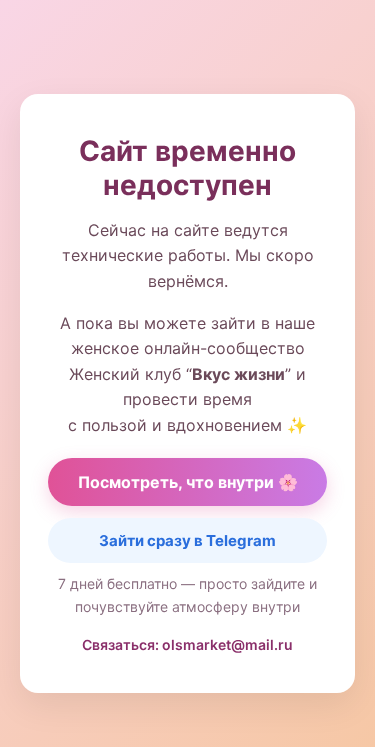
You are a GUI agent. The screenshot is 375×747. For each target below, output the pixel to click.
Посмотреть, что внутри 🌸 (188, 482)
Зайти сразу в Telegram (187, 540)
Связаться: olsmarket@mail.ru (187, 644)
